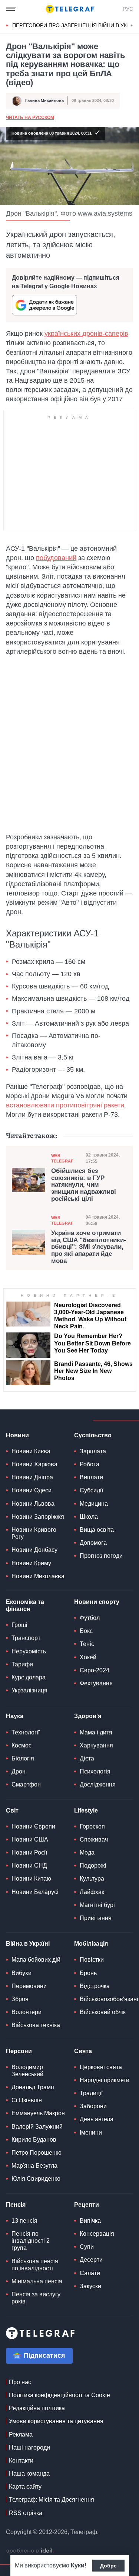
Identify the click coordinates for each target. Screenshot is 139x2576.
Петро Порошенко (37, 2153)
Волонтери (27, 2012)
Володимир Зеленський (27, 2071)
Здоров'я (88, 1716)
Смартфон (26, 1784)
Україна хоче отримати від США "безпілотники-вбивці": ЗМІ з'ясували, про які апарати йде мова (89, 1247)
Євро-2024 (95, 1670)
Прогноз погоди (101, 1556)
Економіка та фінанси (25, 1605)
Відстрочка (95, 1986)
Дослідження (98, 1784)
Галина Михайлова (44, 100)
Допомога (93, 1543)
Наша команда (29, 2474)
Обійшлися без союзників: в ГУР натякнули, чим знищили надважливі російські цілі (84, 1185)
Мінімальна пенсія (37, 2281)
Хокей (88, 1657)
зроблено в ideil (30, 2551)
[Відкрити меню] (11, 9)
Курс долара (29, 1677)
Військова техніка (36, 2025)
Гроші (19, 1625)
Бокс (86, 1631)
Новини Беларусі (35, 1892)
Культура (92, 1879)
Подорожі (93, 1866)
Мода (87, 1853)
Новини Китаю (31, 1879)
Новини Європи (33, 1826)
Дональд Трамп (33, 2087)
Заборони (93, 2106)
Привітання (96, 1918)
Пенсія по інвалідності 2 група (31, 2241)
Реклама (21, 2435)
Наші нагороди (29, 2448)
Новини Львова (33, 1504)
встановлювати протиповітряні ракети (65, 1105)
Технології (26, 1732)
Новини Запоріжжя (38, 1517)
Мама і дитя (96, 1732)
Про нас (20, 2382)
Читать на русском (30, 118)
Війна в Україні (28, 1944)
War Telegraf (62, 1158)
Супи (87, 2247)
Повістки (92, 1960)
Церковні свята (101, 2067)
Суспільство (93, 1435)
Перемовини (29, 1986)
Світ (12, 1810)
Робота (90, 1464)
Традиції (91, 2093)
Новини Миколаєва (38, 1576)
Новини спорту (97, 1602)
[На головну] (70, 9)
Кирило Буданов (34, 2140)
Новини (17, 1435)
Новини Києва (31, 1451)
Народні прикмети (105, 2080)
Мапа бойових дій (36, 1960)
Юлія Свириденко (36, 2179)
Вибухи (21, 1973)
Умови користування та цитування (56, 2421)
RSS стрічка (26, 2513)
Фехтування (96, 1683)
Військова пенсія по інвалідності (35, 2265)
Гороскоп (92, 1826)
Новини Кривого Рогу (34, 1533)
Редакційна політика (37, 2408)
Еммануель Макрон (38, 2113)
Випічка (90, 2221)
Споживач (94, 1839)
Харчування (96, 1745)
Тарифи (22, 1664)
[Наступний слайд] (132, 26)
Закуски (90, 2286)
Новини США (30, 1839)
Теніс (87, 1644)
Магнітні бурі (97, 1905)
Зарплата (93, 1451)
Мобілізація (91, 1944)
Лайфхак (92, 1892)
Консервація (97, 2234)
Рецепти (87, 2205)
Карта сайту (25, 2487)
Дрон (19, 1771)
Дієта (87, 1758)
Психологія (95, 1771)
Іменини (91, 2133)
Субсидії (91, 1490)
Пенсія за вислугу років (36, 2298)
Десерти (91, 2260)
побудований (56, 558)
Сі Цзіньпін (27, 2100)
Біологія (23, 1758)
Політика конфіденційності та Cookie (59, 2395)
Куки (78, 2565)
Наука (15, 1716)
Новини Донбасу (34, 1550)
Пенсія (16, 2205)
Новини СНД (29, 1866)
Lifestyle (86, 1810)
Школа (89, 1517)
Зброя (20, 1999)
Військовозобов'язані (109, 1999)
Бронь (88, 1973)
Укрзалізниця (29, 1690)
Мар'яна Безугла (34, 2166)
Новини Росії (29, 1853)
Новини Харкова (34, 1464)
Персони (19, 2051)
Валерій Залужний (37, 2127)
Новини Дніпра (32, 1477)
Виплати (91, 1477)
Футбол (90, 1618)
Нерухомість (29, 1651)
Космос (21, 1745)
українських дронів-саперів (86, 334)
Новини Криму (31, 1563)
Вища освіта (97, 1530)
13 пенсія (24, 2221)
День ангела (97, 2119)
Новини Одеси (32, 1490)
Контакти (21, 2461)
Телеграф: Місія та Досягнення (52, 2500)
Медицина (94, 1504)
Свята (83, 2051)
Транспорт (26, 1638)
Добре (108, 2566)
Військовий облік (103, 2012)
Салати (90, 2273)
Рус (128, 9)
